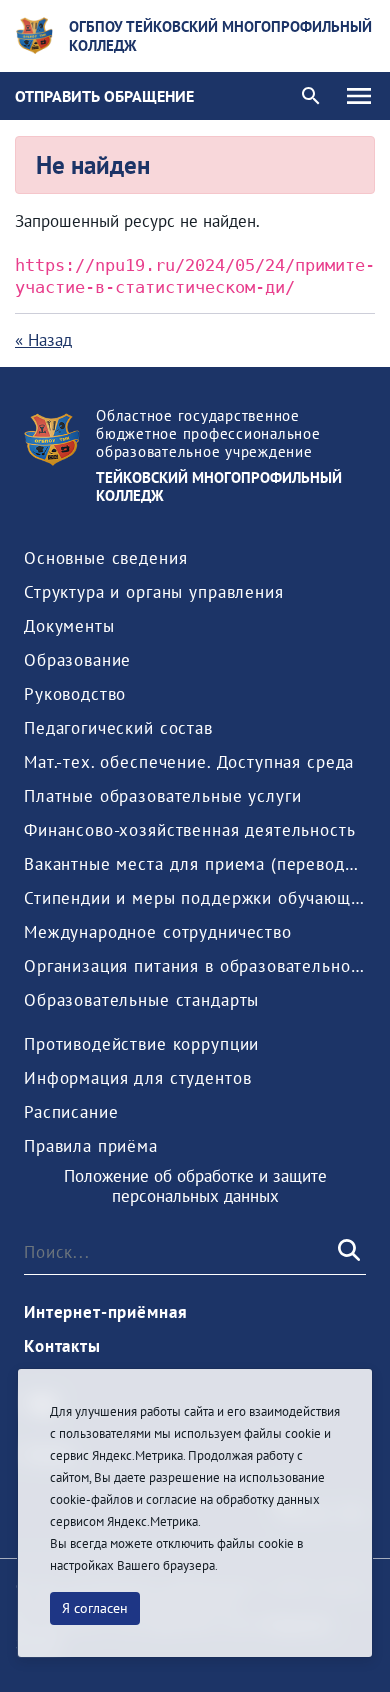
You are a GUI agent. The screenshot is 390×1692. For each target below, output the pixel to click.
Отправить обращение (104, 96)
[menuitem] (105, 558)
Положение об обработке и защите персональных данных (195, 1186)
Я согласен (95, 1608)
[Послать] (347, 1252)
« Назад (43, 340)
